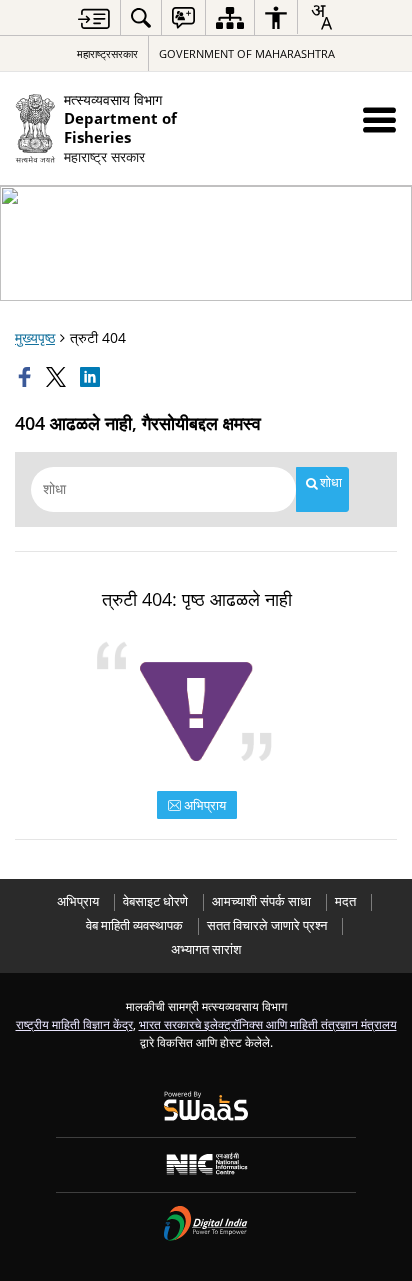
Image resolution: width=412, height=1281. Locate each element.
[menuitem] (141, 17)
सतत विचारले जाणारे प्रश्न (267, 925)
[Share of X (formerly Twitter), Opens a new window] (58, 377)
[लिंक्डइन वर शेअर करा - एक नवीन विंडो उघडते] (92, 377)
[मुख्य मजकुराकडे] (94, 18)
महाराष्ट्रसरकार (107, 53)
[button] (379, 119)
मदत (345, 901)
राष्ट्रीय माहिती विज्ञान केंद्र (74, 1024)
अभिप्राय (203, 805)
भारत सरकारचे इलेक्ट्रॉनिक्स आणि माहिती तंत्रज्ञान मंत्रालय (268, 1024)
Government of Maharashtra (247, 53)
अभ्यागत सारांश (206, 949)
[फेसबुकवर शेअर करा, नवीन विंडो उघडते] (27, 377)
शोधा (331, 482)
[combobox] (321, 17)
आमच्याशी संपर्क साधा (261, 901)
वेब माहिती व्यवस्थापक (134, 925)
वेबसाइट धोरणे (155, 901)
